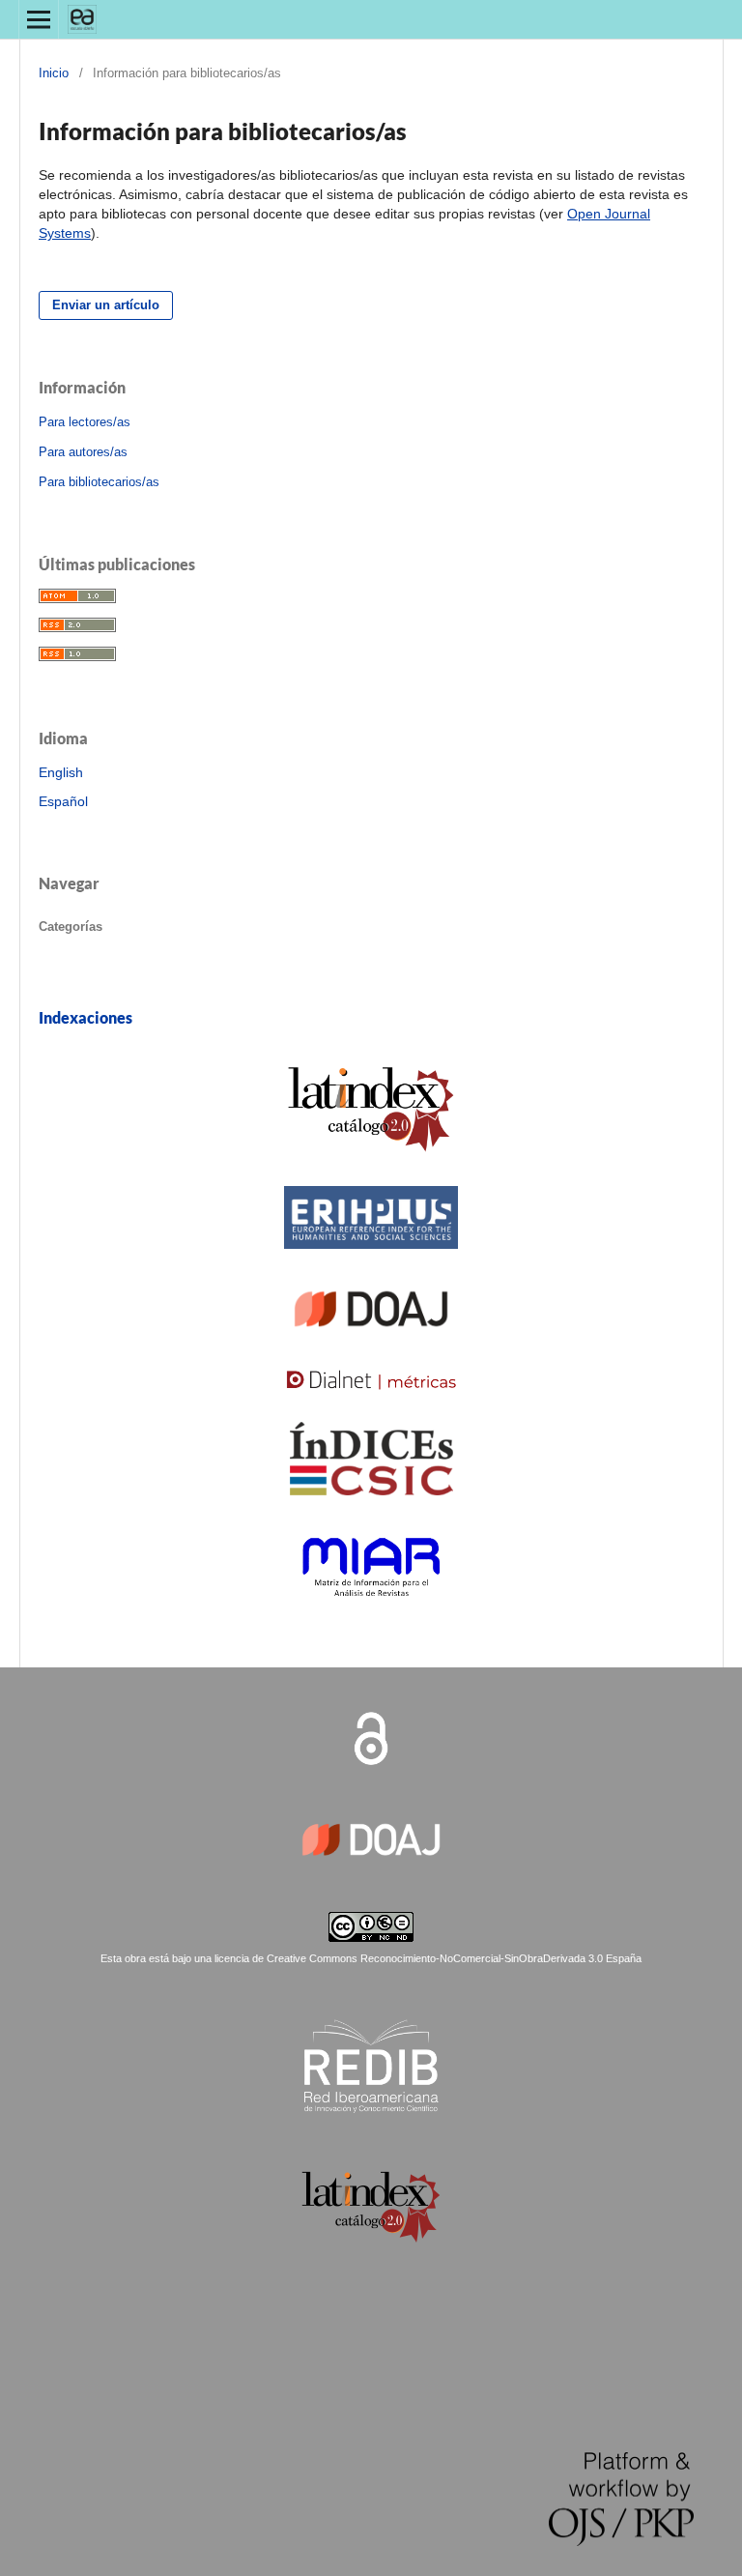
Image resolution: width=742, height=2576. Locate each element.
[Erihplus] (371, 1268)
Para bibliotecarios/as (99, 482)
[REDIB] (371, 2113)
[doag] (371, 1356)
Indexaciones (86, 1017)
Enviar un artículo (106, 305)
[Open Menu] (39, 19)
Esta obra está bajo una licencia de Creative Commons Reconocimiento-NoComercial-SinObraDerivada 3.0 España (371, 1958)
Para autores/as (83, 452)
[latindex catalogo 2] (371, 1173)
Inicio (54, 73)
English (61, 772)
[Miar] (371, 1626)
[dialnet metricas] (371, 1409)
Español (63, 801)
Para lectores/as (85, 422)
